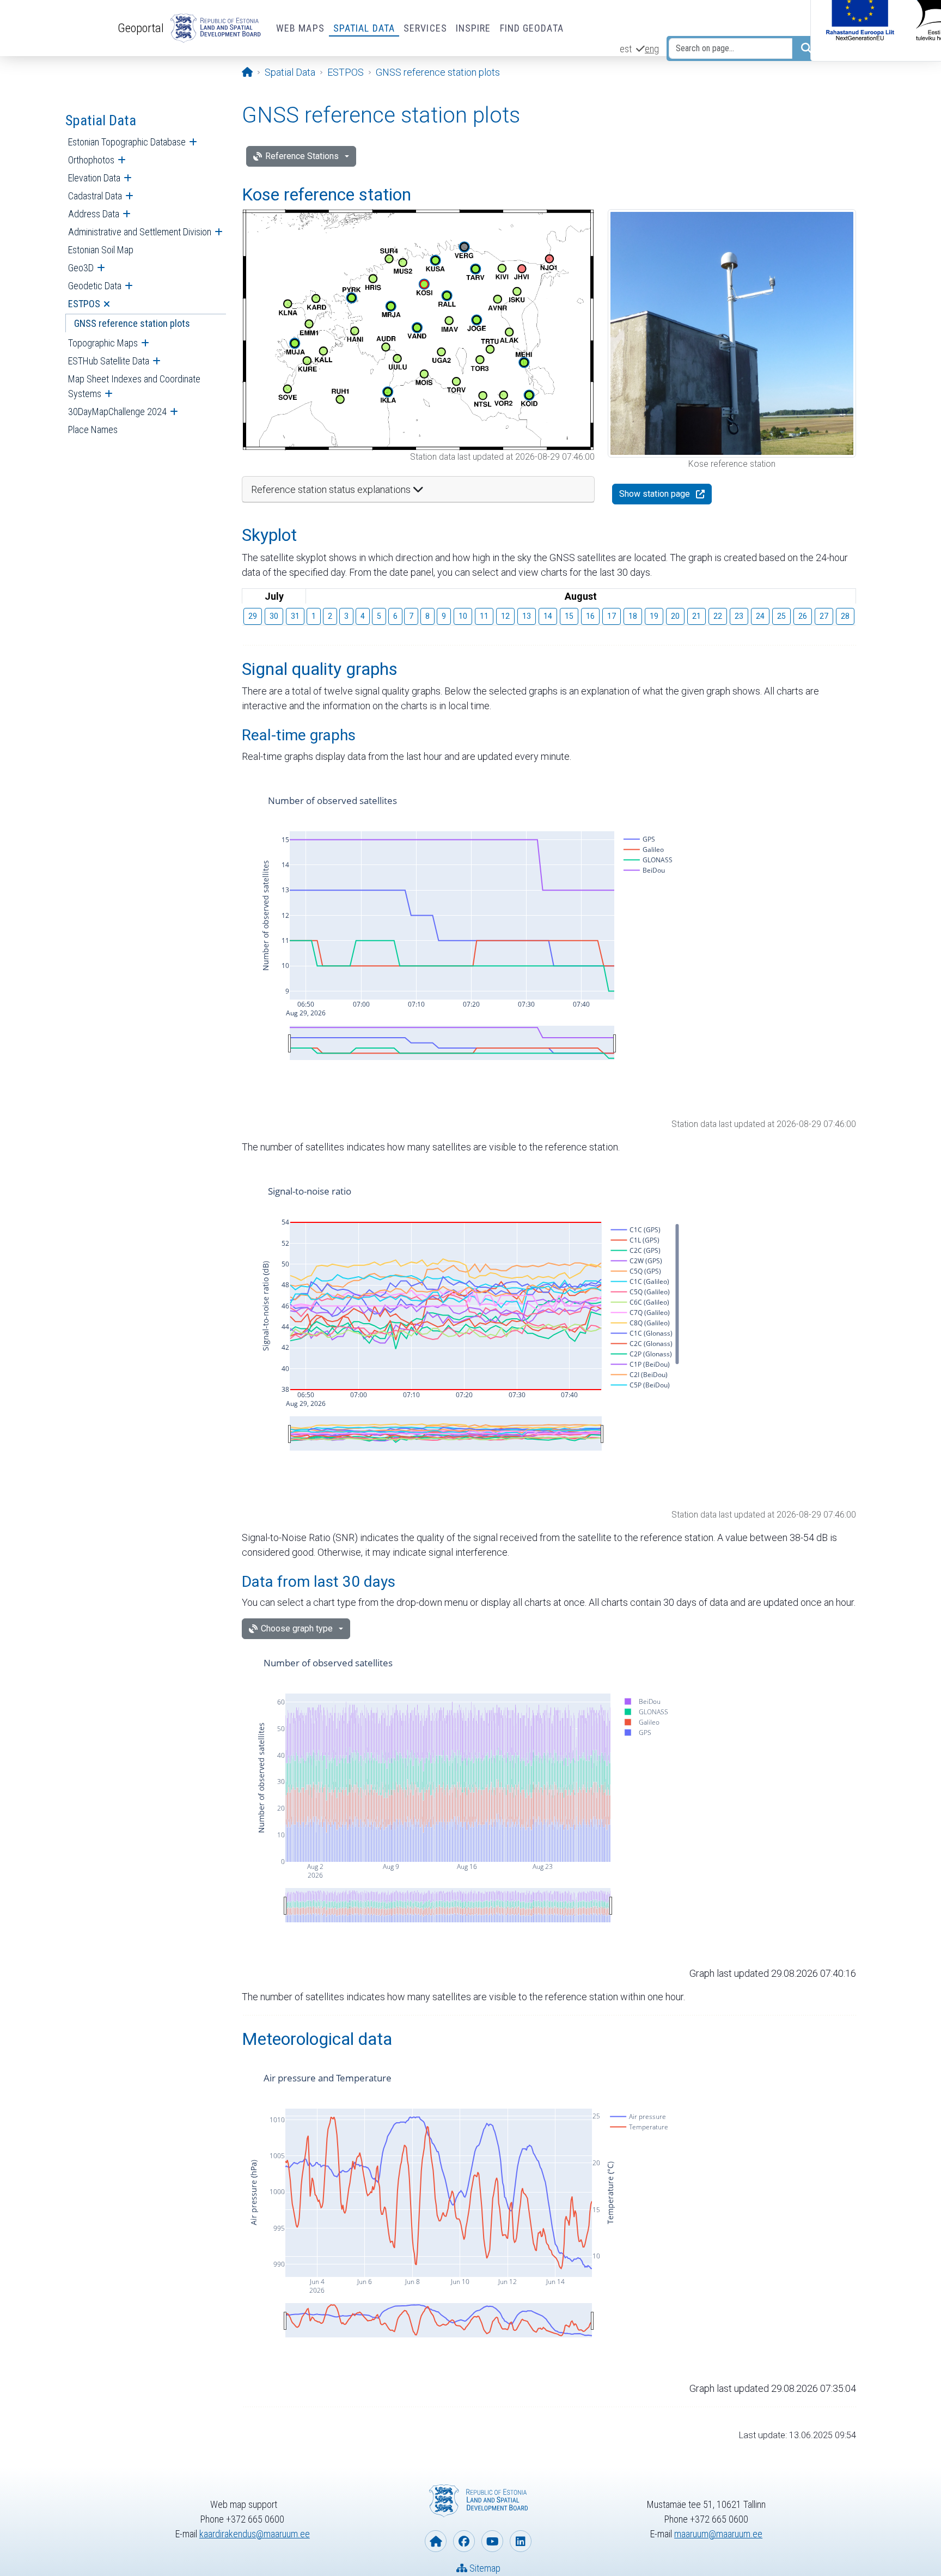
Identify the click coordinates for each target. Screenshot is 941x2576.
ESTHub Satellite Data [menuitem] (109, 361)
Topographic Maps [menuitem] (103, 343)
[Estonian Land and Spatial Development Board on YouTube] (492, 2541)
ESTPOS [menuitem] (84, 304)
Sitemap (484, 2568)
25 (781, 616)
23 (739, 616)
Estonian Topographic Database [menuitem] (127, 142)
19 (654, 616)
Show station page (655, 494)
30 (274, 616)
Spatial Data (364, 28)
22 (718, 616)
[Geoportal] (213, 28)
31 (295, 616)
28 (845, 616)
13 (527, 616)
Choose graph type (297, 1628)
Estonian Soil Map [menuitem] (101, 250)
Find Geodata (532, 28)
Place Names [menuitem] (93, 430)
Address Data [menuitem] (94, 214)
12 (505, 616)
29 (253, 616)
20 (675, 616)
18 (633, 616)
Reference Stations (302, 156)
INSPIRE (473, 28)
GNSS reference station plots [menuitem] (132, 323)
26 (803, 616)
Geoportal (141, 28)
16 (590, 616)
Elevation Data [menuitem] (94, 178)
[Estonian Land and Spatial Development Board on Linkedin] (521, 2541)
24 (760, 616)
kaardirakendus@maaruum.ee (255, 2534)
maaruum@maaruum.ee (718, 2534)
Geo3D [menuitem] (81, 268)
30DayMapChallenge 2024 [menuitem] (117, 412)
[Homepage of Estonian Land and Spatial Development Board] (436, 2541)
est (626, 49)
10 (463, 616)
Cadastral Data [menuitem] (95, 196)
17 (612, 616)
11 (484, 616)
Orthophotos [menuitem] (91, 160)
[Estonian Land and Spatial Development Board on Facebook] (464, 2541)
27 (824, 616)
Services (425, 28)
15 (569, 616)
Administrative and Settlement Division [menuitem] (140, 232)
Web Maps (300, 28)
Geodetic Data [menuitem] (95, 286)
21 (696, 616)
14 (548, 616)
